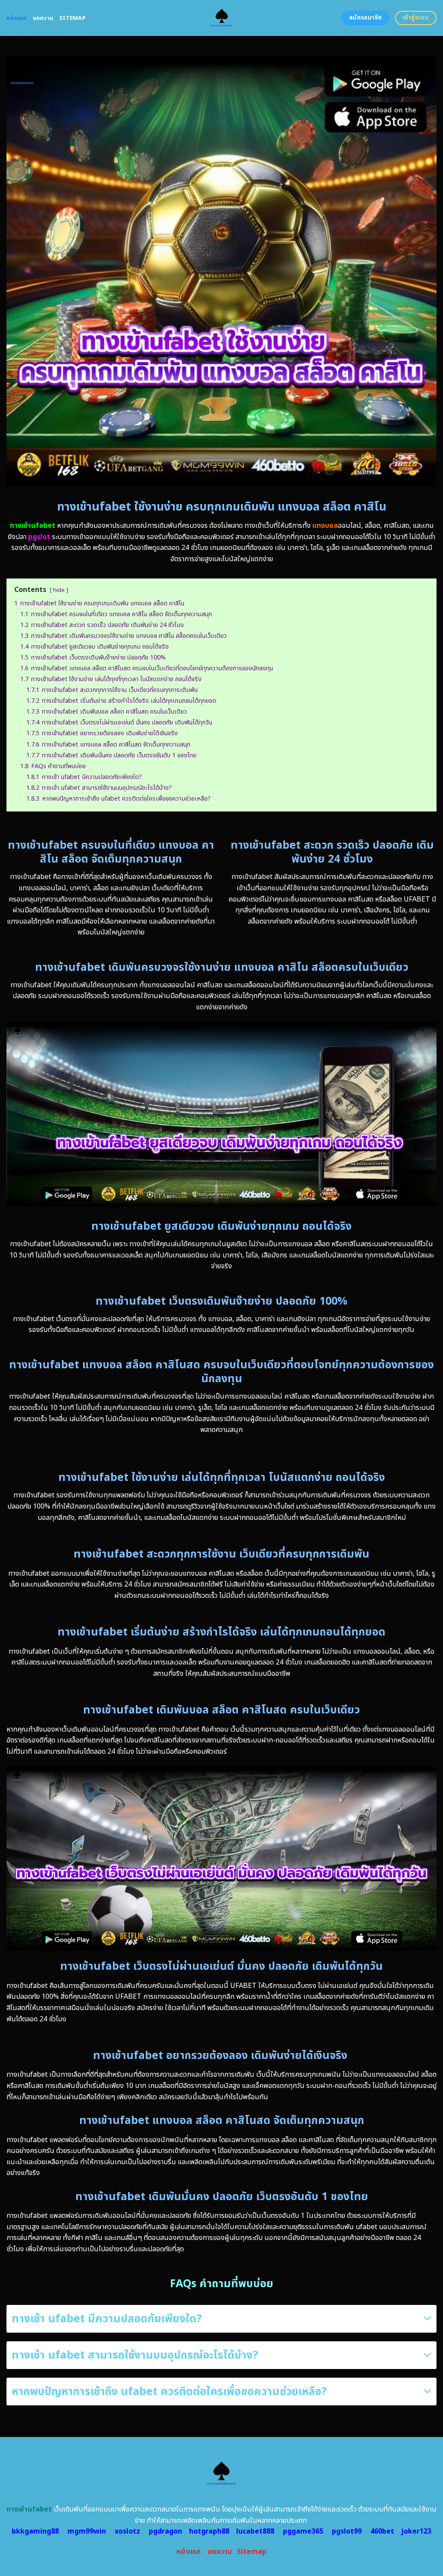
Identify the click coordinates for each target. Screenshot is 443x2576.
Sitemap (72, 18)
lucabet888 (255, 2531)
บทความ (43, 18)
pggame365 (303, 2531)
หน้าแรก (17, 18)
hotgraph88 (209, 2531)
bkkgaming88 (35, 2531)
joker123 (416, 2531)
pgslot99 (347, 2531)
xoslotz (127, 2531)
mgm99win (87, 2531)
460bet (382, 2531)
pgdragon (165, 2531)
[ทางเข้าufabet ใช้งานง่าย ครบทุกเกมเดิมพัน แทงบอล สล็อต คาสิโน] (222, 18)
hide (59, 590)
